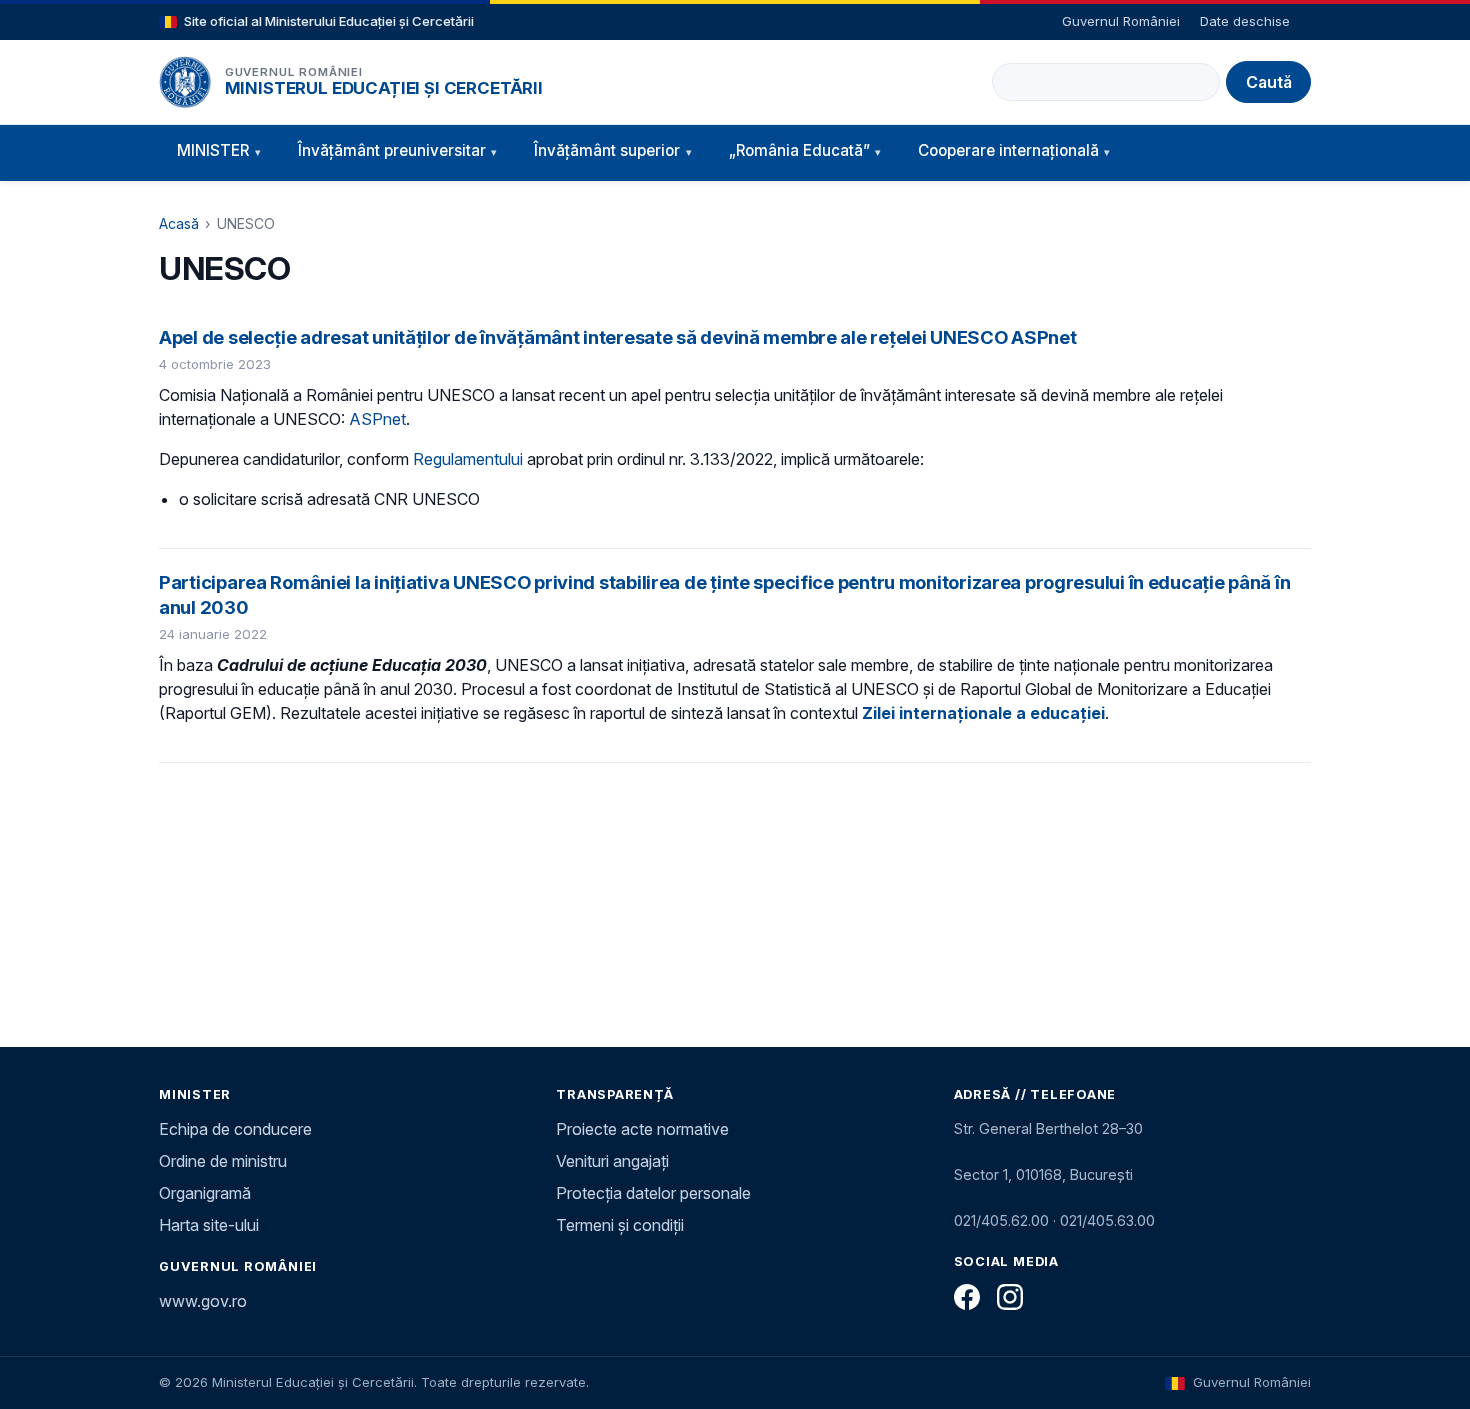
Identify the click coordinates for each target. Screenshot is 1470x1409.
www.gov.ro (203, 1301)
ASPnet (377, 419)
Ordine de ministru (223, 1161)
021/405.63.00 (1107, 1220)
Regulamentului (468, 459)
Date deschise (1245, 21)
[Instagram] (1010, 1297)
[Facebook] (967, 1297)
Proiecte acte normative (642, 1129)
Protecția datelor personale (653, 1193)
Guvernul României (1121, 21)
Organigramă (205, 1193)
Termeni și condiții (620, 1225)
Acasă (179, 223)
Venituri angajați (612, 1161)
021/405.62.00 (1001, 1220)
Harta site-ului (209, 1225)
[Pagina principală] (185, 82)
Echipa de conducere (235, 1129)
